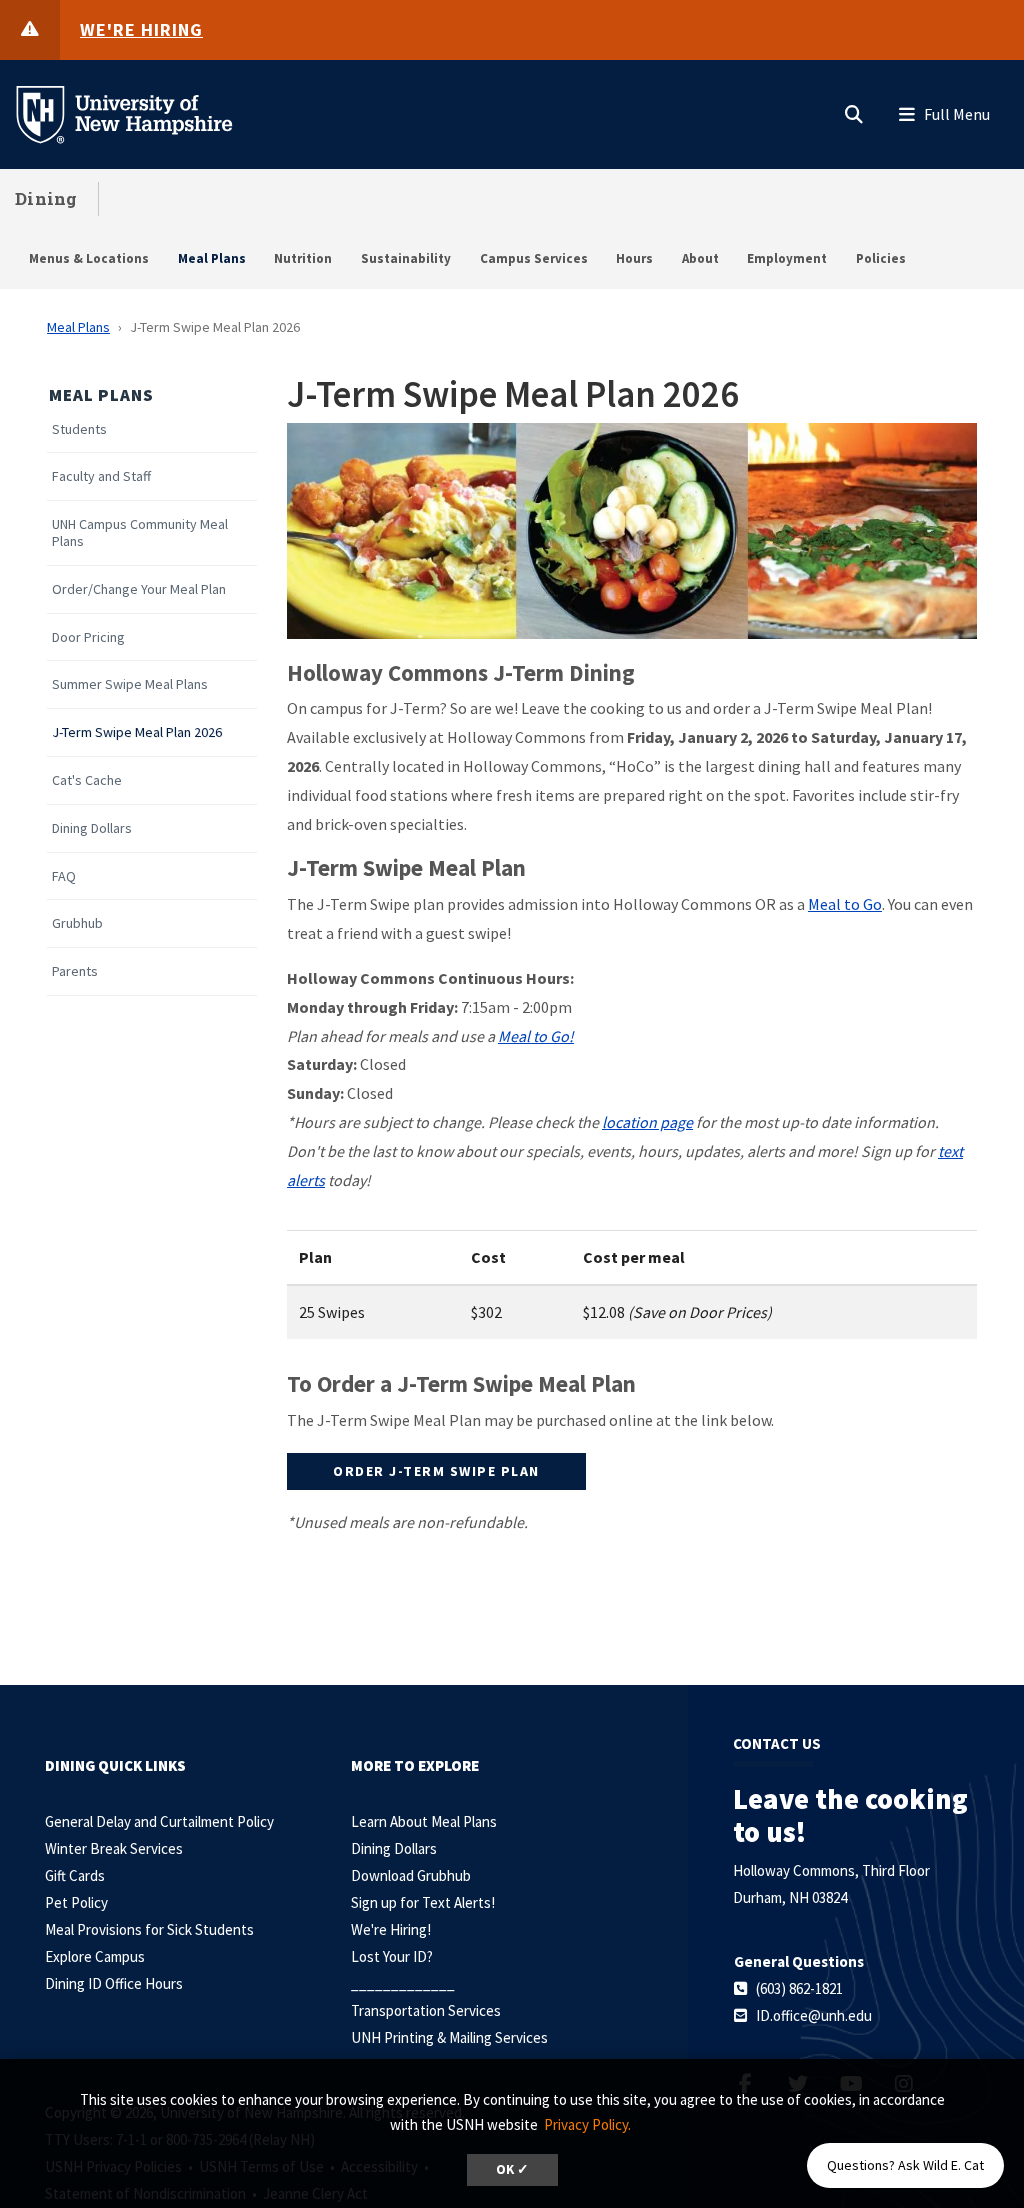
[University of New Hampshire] (140, 113)
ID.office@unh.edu (814, 2015)
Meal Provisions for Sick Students (149, 1929)
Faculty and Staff (101, 476)
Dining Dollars (92, 828)
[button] (854, 110)
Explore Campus (95, 1956)
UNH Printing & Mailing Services (449, 2037)
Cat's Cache (87, 780)
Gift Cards (75, 1875)
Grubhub (77, 923)
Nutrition (303, 258)
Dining (46, 198)
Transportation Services (426, 2010)
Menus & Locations (89, 258)
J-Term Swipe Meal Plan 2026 (137, 732)
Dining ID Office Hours (114, 1983)
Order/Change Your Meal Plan (139, 589)
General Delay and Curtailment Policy (159, 1821)
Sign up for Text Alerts (421, 1902)
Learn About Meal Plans (424, 1821)
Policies (881, 258)
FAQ (64, 876)
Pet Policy (76, 1902)
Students (79, 429)
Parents (75, 971)
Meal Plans (212, 258)
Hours (634, 258)
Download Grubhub (411, 1875)
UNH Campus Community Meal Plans (140, 533)
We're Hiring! (391, 1929)
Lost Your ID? (392, 1956)
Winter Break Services (114, 1848)
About (700, 258)
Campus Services (534, 258)
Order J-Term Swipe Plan (436, 1471)
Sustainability (406, 258)
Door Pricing (88, 637)
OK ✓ (512, 2169)
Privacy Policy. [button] (587, 2124)
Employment (787, 258)
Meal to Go (845, 904)
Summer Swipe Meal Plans (130, 684)
